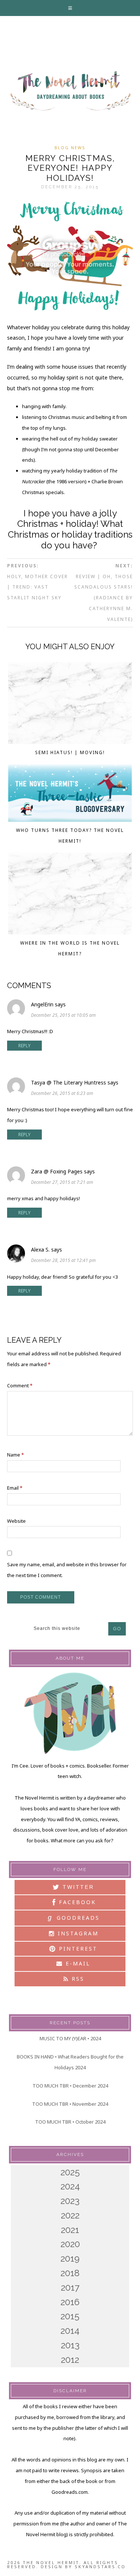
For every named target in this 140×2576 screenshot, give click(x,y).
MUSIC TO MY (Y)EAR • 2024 (70, 2038)
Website (16, 1521)
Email (15, 1488)
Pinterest (77, 1949)
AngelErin (42, 1004)
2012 (70, 2360)
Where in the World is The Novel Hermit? (70, 948)
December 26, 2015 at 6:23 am (62, 1093)
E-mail (77, 1963)
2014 (70, 2331)
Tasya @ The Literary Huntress (69, 1082)
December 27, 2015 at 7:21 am (62, 1182)
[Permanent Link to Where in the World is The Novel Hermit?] (70, 895)
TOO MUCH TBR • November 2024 (70, 2104)
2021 (70, 2230)
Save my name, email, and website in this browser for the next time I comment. (67, 1570)
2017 (70, 2287)
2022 (70, 2215)
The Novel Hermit (70, 91)
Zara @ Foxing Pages (57, 1171)
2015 (70, 2316)
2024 (70, 2186)
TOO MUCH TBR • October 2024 (70, 2122)
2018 (70, 2273)
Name (15, 1455)
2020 (70, 2244)
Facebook (76, 1902)
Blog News (70, 148)
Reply (24, 1046)
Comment (20, 1385)
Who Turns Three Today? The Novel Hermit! (70, 836)
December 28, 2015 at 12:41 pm (63, 1260)
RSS (77, 1979)
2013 (70, 2345)
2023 (70, 2201)
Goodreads (74, 1917)
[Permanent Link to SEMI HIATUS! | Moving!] (70, 705)
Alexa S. (40, 1249)
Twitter (77, 1887)
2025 (70, 2172)
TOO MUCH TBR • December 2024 (70, 2086)
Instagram (77, 1933)
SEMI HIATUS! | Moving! (70, 752)
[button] (70, 8)
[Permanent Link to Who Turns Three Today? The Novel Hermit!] (70, 795)
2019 (70, 2258)
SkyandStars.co (100, 2567)
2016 (70, 2302)
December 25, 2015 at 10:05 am (63, 1015)
